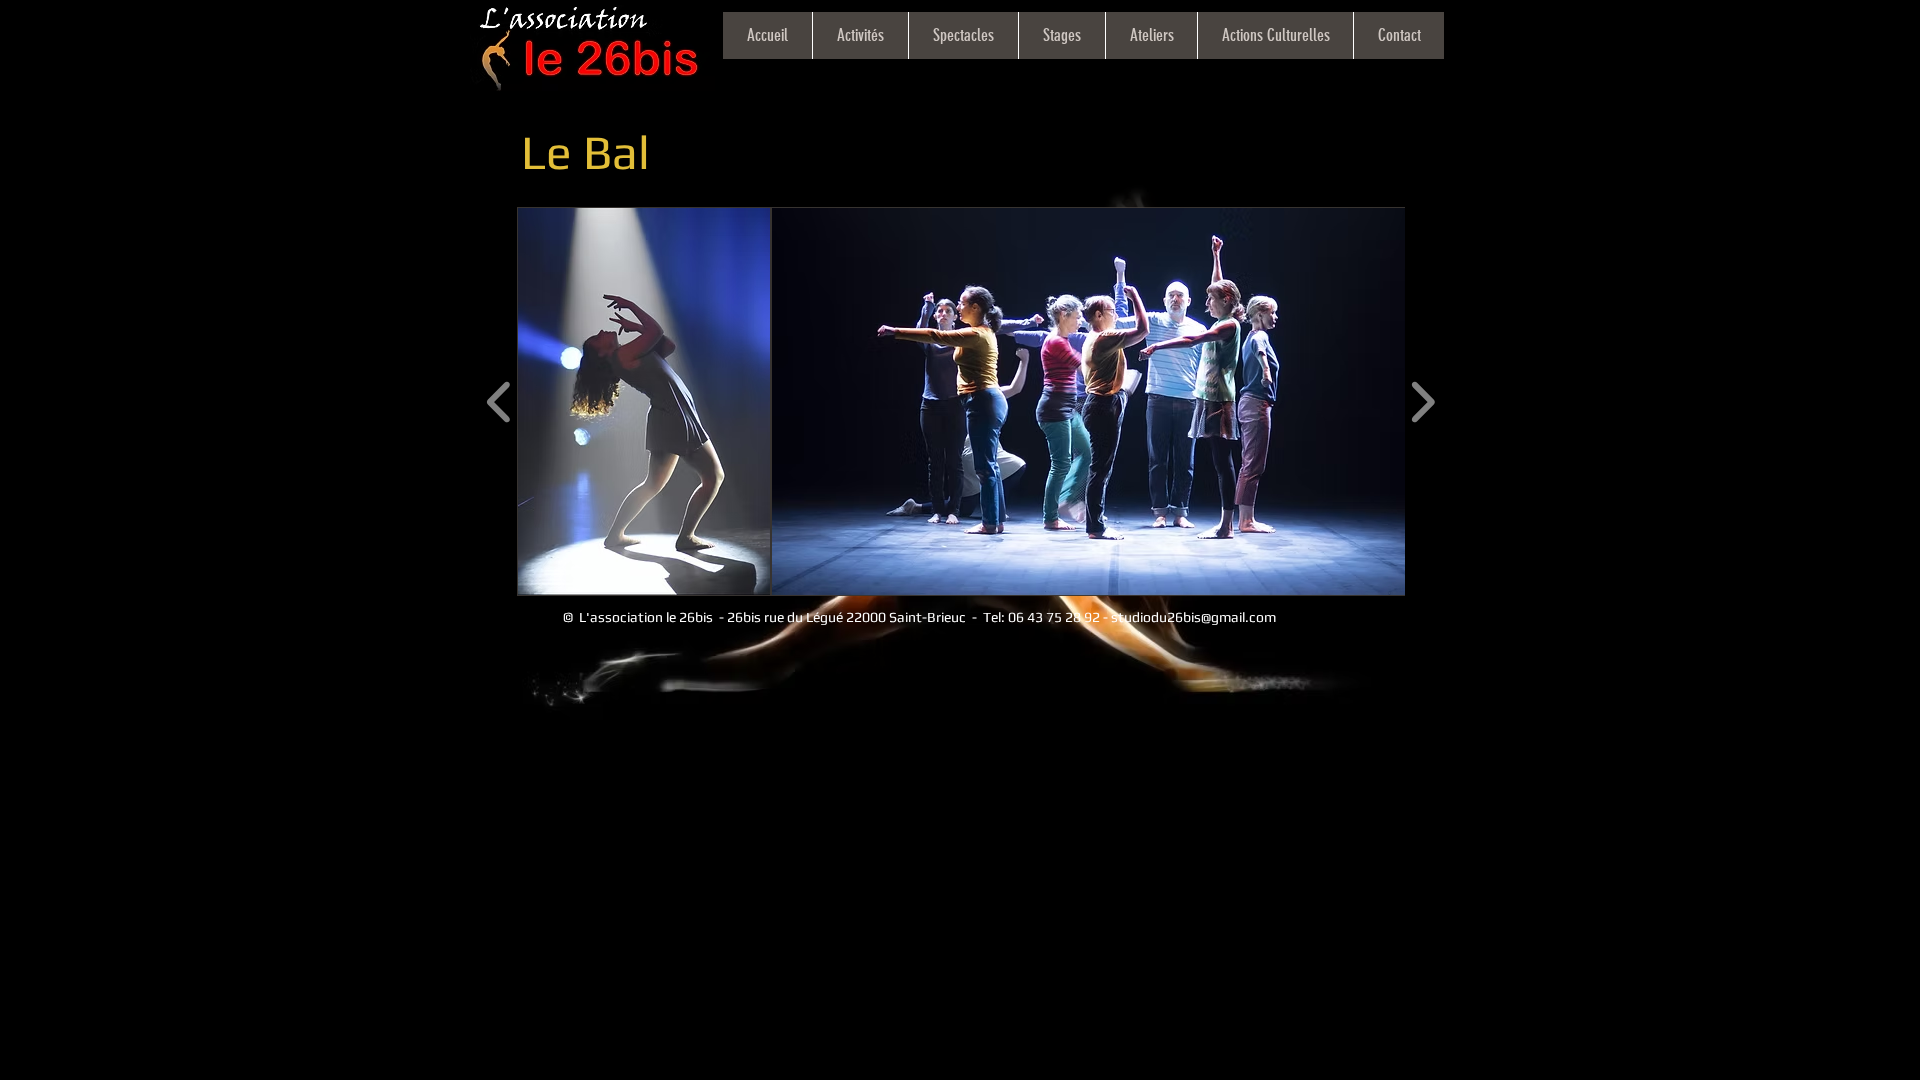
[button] (644, 401)
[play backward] (499, 401)
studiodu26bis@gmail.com (1193, 617)
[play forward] (1422, 401)
